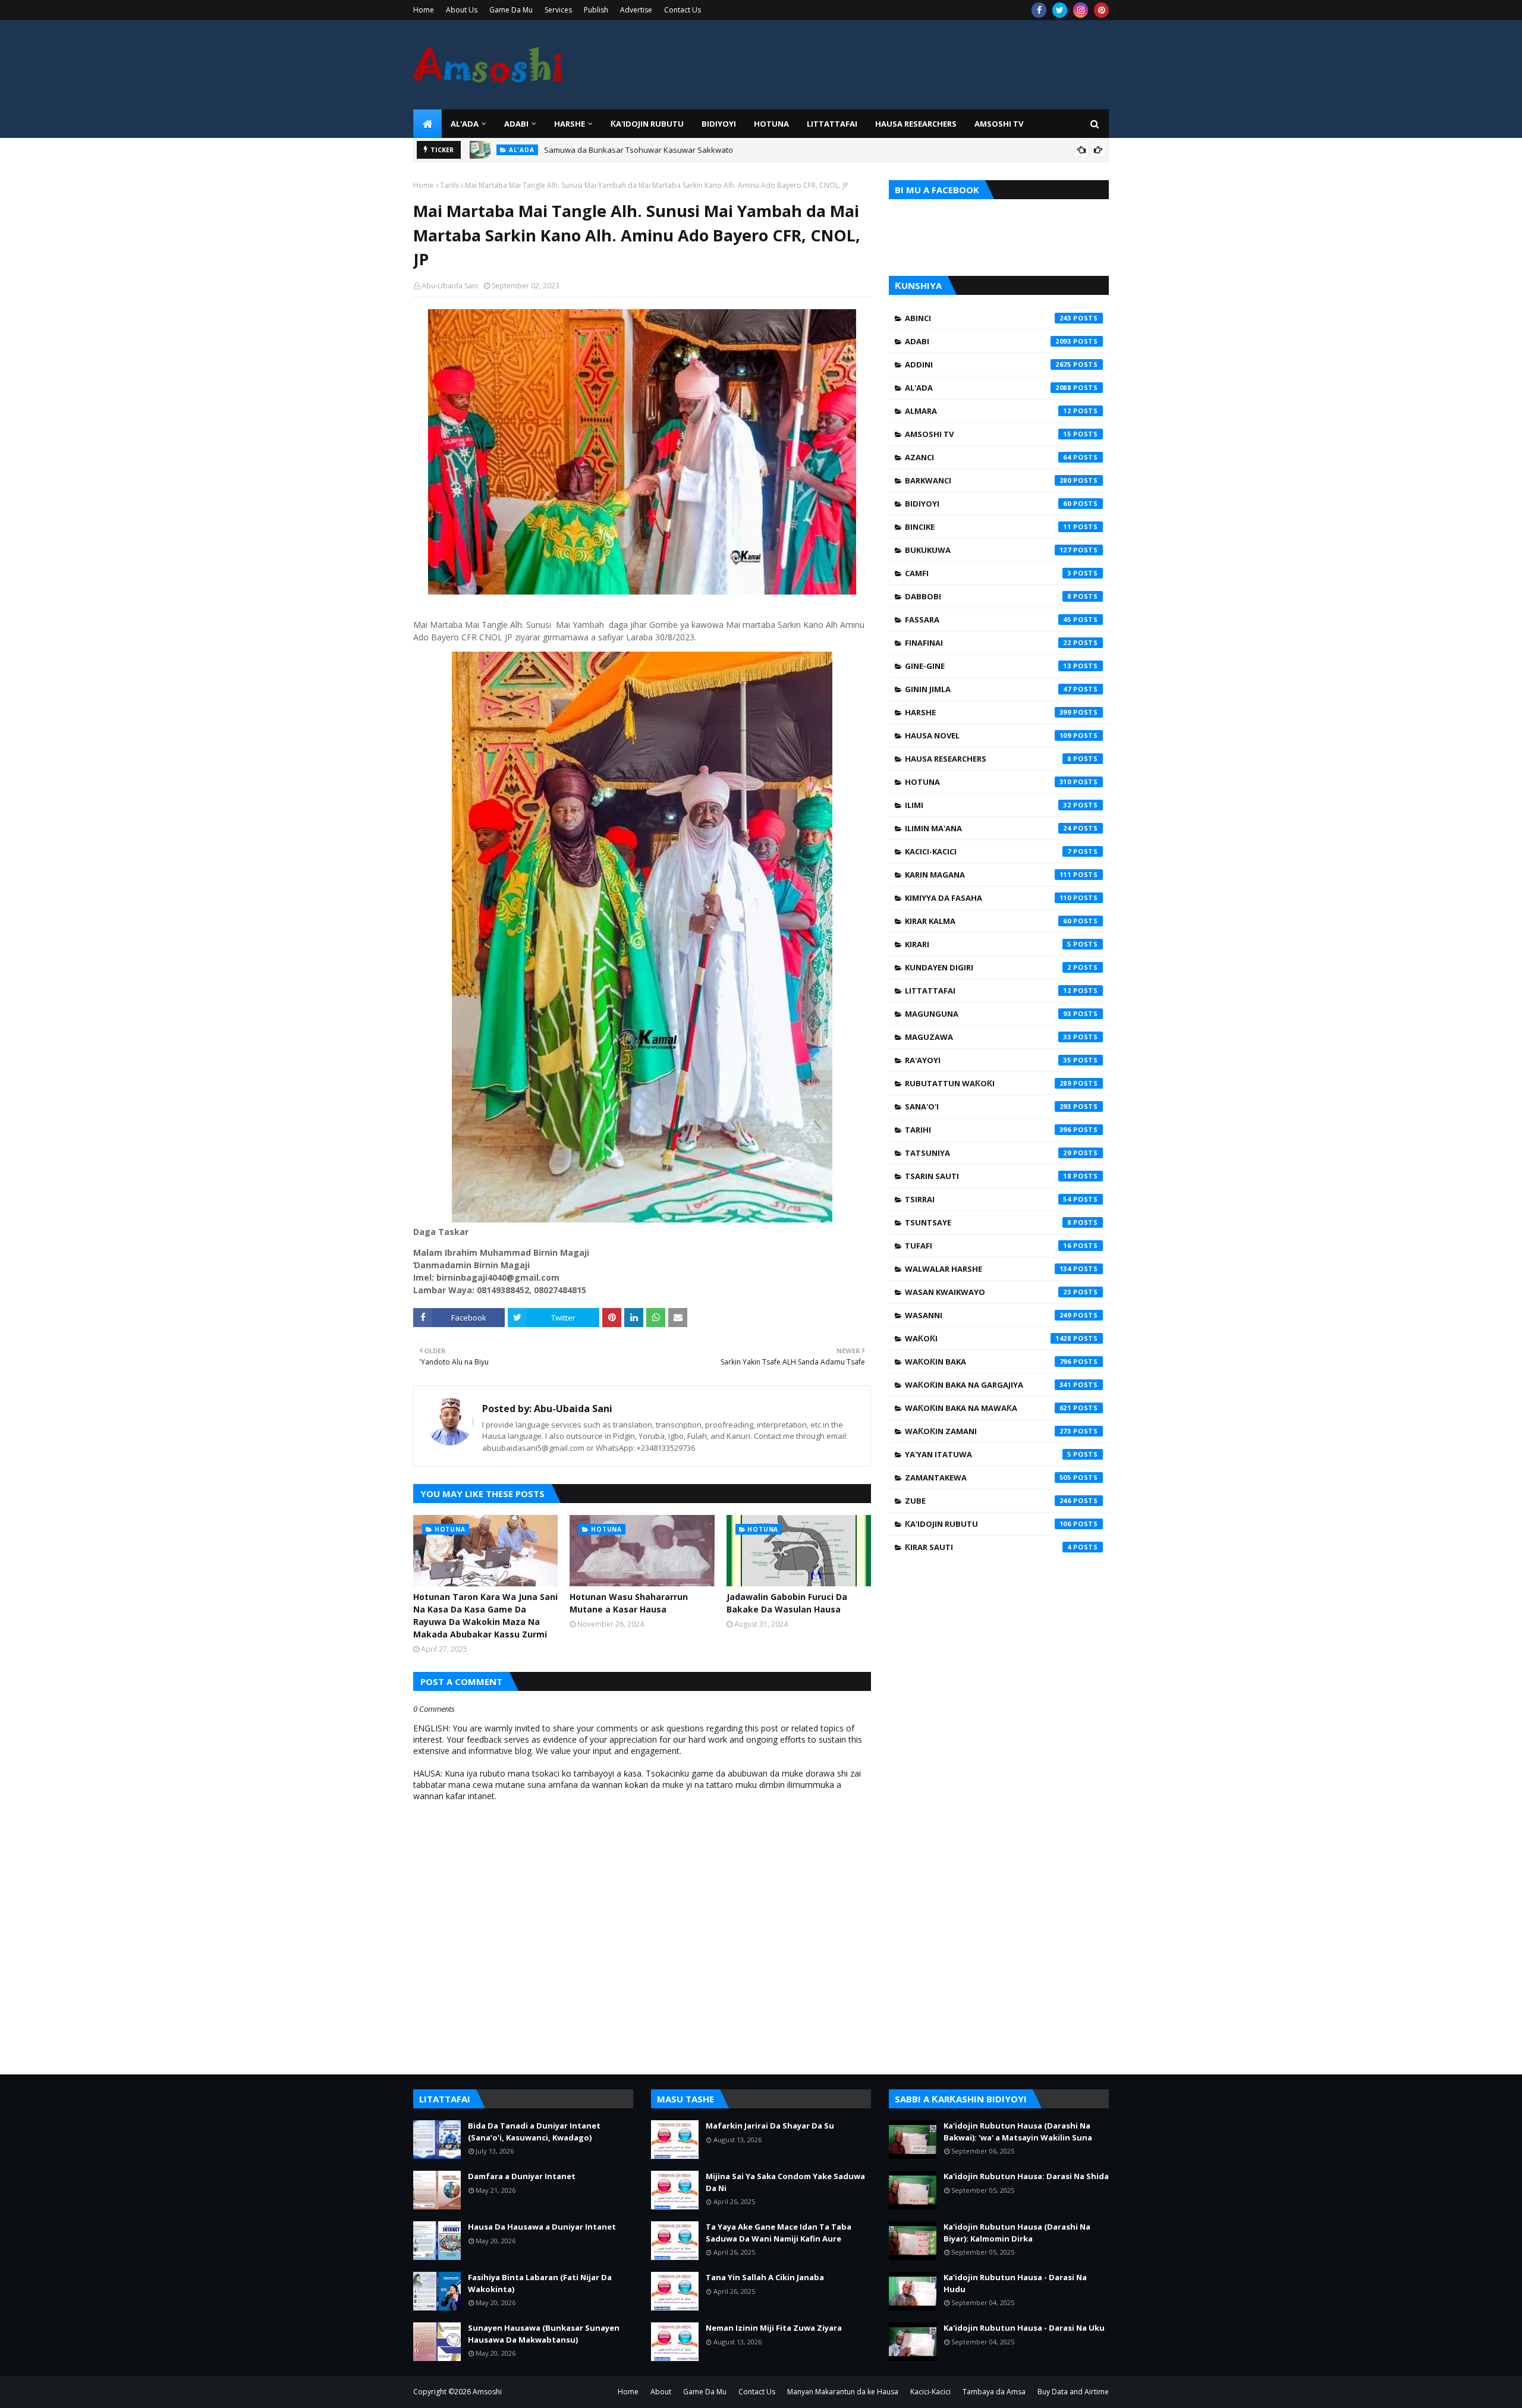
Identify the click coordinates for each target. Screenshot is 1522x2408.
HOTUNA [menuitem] (771, 124)
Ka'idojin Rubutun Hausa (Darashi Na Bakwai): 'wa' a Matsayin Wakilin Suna (1018, 2132)
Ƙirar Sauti (988, 1547)
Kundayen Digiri (988, 967)
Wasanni (988, 1315)
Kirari (988, 944)
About (661, 2392)
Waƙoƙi (988, 1338)
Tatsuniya (988, 1153)
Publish (596, 10)
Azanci (988, 457)
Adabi (988, 341)
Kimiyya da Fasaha (988, 898)
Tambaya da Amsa (994, 2392)
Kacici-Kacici (988, 851)
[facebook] (1039, 10)
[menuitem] (427, 124)
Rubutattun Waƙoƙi (988, 1083)
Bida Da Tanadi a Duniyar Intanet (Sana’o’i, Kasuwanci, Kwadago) (534, 2132)
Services (558, 10)
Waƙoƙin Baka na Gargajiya (988, 1385)
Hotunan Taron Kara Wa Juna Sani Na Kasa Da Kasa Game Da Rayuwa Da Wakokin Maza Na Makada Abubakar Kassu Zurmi (485, 1615)
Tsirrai (988, 1199)
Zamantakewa (988, 1478)
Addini (988, 364)
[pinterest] (1101, 10)
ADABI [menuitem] (516, 124)
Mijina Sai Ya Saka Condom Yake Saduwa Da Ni (785, 2182)
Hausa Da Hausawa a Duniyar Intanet (542, 2227)
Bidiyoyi (988, 504)
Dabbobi (988, 596)
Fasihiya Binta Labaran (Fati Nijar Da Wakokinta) (540, 2283)
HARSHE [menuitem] (570, 124)
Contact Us (683, 10)
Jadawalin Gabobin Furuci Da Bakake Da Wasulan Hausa (787, 1603)
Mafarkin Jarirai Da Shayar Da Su (770, 2126)
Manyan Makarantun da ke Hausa (843, 2392)
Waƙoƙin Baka (988, 1362)
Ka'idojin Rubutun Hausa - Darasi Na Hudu (1015, 2283)
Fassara (988, 620)
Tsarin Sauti (988, 1176)
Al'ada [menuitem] (465, 124)
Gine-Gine (988, 666)
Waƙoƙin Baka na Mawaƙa (988, 1408)
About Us (462, 10)
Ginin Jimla (988, 689)
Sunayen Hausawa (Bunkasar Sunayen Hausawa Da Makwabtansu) (544, 2334)
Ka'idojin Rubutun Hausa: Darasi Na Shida (1026, 2176)
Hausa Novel (988, 735)
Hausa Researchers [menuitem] (916, 124)
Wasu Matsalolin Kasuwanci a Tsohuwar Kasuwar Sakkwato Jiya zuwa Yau (678, 150)
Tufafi (988, 1246)
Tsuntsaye (988, 1222)
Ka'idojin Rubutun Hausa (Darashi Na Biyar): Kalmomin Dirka (1017, 2233)
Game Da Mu (511, 10)
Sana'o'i (988, 1106)
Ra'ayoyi (988, 1060)
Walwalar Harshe (988, 1269)
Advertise (636, 10)
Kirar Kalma (988, 921)
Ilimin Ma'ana (988, 828)
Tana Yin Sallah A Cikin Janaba (765, 2277)
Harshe (988, 712)
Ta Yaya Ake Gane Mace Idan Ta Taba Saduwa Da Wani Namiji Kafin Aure (779, 2233)
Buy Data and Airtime (1073, 2392)
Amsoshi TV (988, 434)
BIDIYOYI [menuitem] (719, 124)
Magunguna (988, 1014)
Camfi (988, 573)
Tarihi (449, 185)
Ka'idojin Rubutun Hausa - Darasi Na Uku (1024, 2328)
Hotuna (988, 782)
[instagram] (1081, 10)
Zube (988, 1501)
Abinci (988, 318)
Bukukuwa (988, 550)
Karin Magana (988, 875)
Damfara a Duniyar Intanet (522, 2176)
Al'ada (988, 388)
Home (424, 10)
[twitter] (1060, 10)
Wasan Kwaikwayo (988, 1292)
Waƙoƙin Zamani (988, 1431)
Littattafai (988, 991)
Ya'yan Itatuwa (988, 1454)
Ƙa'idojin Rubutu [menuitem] (647, 124)
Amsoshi (487, 2392)
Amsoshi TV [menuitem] (999, 124)
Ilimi (988, 805)
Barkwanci (988, 480)
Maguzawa (988, 1037)
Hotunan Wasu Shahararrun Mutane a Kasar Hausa (629, 1603)
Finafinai (988, 643)
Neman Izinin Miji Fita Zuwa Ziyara (774, 2328)
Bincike (988, 527)
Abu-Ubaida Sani (450, 286)
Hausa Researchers (988, 759)
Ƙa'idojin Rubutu (988, 1524)
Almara (988, 411)
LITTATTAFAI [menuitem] (832, 124)
